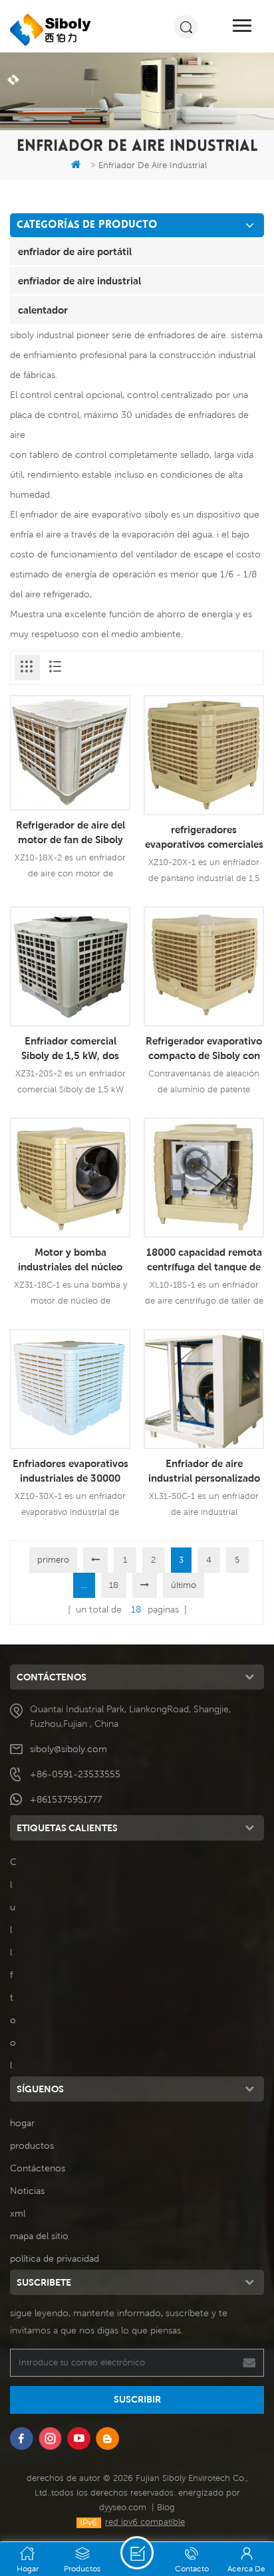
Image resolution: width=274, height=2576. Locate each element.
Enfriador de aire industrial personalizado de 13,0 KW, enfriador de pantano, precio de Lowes (204, 1471)
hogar (22, 2123)
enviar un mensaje (137, 2553)
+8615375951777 (66, 1799)
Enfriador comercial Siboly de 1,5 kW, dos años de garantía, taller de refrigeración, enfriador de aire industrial (70, 1048)
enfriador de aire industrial (79, 280)
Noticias (27, 2191)
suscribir (137, 2399)
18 (114, 1585)
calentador (43, 310)
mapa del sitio (39, 2236)
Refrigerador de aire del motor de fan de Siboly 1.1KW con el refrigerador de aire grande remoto (70, 833)
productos (32, 2145)
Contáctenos (38, 2168)
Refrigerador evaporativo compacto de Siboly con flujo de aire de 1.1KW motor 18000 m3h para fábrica (204, 1048)
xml (18, 2213)
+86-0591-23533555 (75, 1774)
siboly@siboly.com (68, 1749)
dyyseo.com (123, 2507)
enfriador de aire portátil (75, 251)
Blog (166, 2507)
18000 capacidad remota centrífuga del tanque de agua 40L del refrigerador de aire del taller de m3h (204, 1260)
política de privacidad (55, 2258)
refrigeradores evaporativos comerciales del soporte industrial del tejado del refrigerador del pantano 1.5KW (204, 837)
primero (53, 1560)
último (184, 1585)
